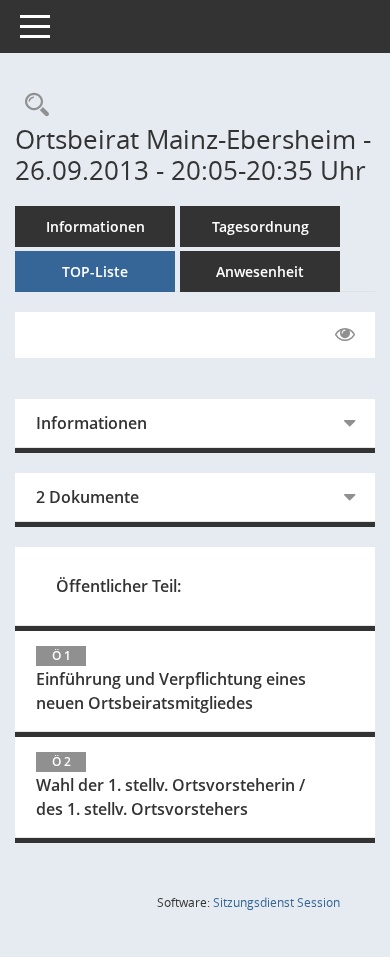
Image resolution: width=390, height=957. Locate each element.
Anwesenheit (260, 271)
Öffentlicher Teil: (118, 586)
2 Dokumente (87, 497)
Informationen (95, 226)
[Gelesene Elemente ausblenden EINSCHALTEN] (345, 335)
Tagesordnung (260, 226)
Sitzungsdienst (276, 902)
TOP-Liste (95, 271)
